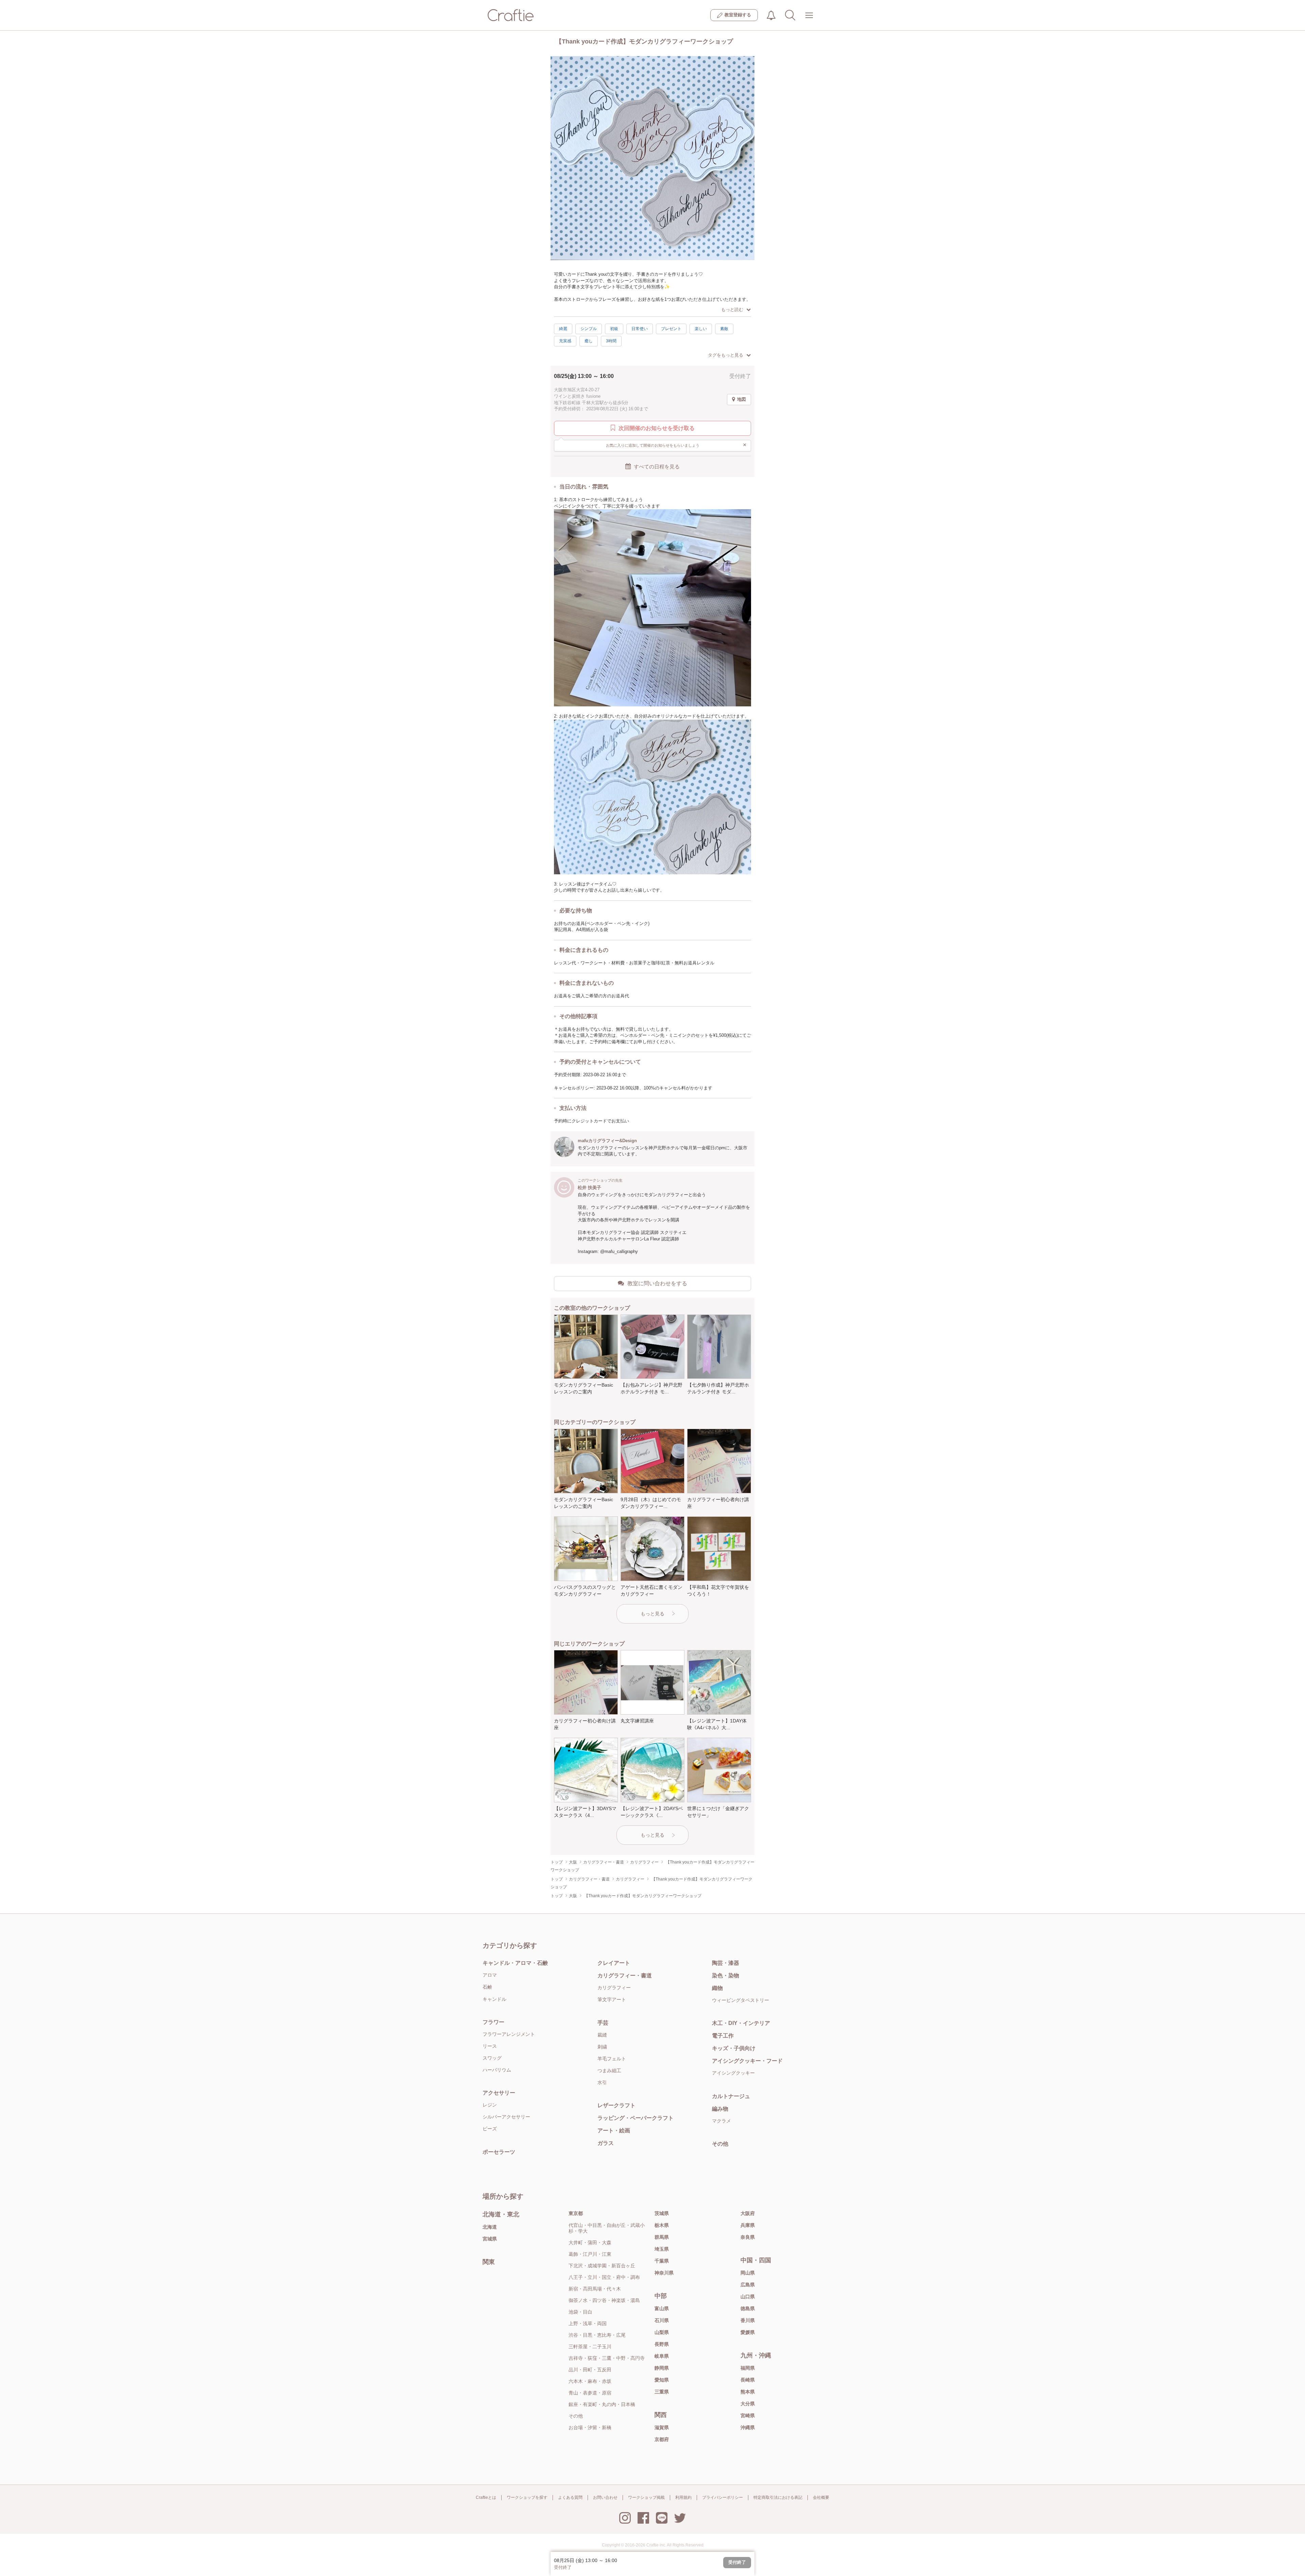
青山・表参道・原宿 (590, 2393)
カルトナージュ (731, 2096)
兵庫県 (748, 2225)
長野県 (662, 2344)
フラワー (493, 2022)
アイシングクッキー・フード (747, 2061)
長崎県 (748, 2380)
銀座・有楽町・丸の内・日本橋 (602, 2404)
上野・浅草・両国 (588, 2323)
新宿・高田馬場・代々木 (595, 2289)
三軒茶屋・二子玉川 (590, 2347)
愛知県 (662, 2380)
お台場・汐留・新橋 (590, 2427)
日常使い (640, 329)
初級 (614, 329)
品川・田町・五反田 (590, 2370)
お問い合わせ (605, 2497)
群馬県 (662, 2237)
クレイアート (614, 1963)
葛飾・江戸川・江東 (590, 2254)
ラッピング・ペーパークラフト (636, 2118)
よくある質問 (570, 2497)
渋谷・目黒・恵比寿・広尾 (597, 2335)
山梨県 (662, 2332)
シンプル (589, 329)
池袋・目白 (580, 2312)
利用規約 (683, 2497)
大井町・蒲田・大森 (590, 2243)
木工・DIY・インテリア (741, 2023)
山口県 (748, 2297)
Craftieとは (486, 2497)
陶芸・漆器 (726, 1963)
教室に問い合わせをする (657, 1283)
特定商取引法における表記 (778, 2497)
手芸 (603, 2023)
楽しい (701, 329)
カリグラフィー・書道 (625, 1976)
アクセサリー (499, 2093)
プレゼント (671, 329)
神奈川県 (664, 2273)
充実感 (565, 341)
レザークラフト (616, 2105)
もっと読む (732, 310)
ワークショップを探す (527, 2497)
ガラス (606, 2143)
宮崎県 (748, 2416)
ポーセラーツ (499, 2152)
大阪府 (748, 2213)
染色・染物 (726, 1976)
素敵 (724, 329)
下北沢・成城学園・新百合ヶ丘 (602, 2266)
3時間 (611, 341)
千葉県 (662, 2261)
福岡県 (748, 2368)
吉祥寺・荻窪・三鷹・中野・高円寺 (607, 2358)
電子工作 (723, 2036)
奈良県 (748, 2237)
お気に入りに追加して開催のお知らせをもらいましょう (676, 445)
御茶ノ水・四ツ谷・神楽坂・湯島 (604, 2300)
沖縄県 (748, 2427)
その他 (720, 2144)
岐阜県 (662, 2356)
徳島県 (748, 2308)
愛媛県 (748, 2332)
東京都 (576, 2213)
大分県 (748, 2404)
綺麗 (563, 329)
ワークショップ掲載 (646, 2497)
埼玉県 (662, 2249)
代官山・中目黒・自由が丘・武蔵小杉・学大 (607, 2228)
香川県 (748, 2320)
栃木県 (662, 2225)
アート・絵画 (614, 2131)
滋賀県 (662, 2427)
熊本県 (748, 2392)
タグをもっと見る (726, 355)
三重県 (662, 2392)
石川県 (662, 2320)
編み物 (720, 2109)
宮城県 (490, 2239)
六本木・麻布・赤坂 (590, 2381)
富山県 (662, 2308)
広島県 (748, 2285)
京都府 (662, 2439)
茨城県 (662, 2213)
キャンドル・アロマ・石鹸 (515, 1963)
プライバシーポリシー (723, 2497)
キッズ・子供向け (734, 2048)
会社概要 (821, 2497)
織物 (717, 1988)
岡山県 (748, 2273)
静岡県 (662, 2368)
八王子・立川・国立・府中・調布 (604, 2277)
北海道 (490, 2227)
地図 (742, 399)
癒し (589, 341)
